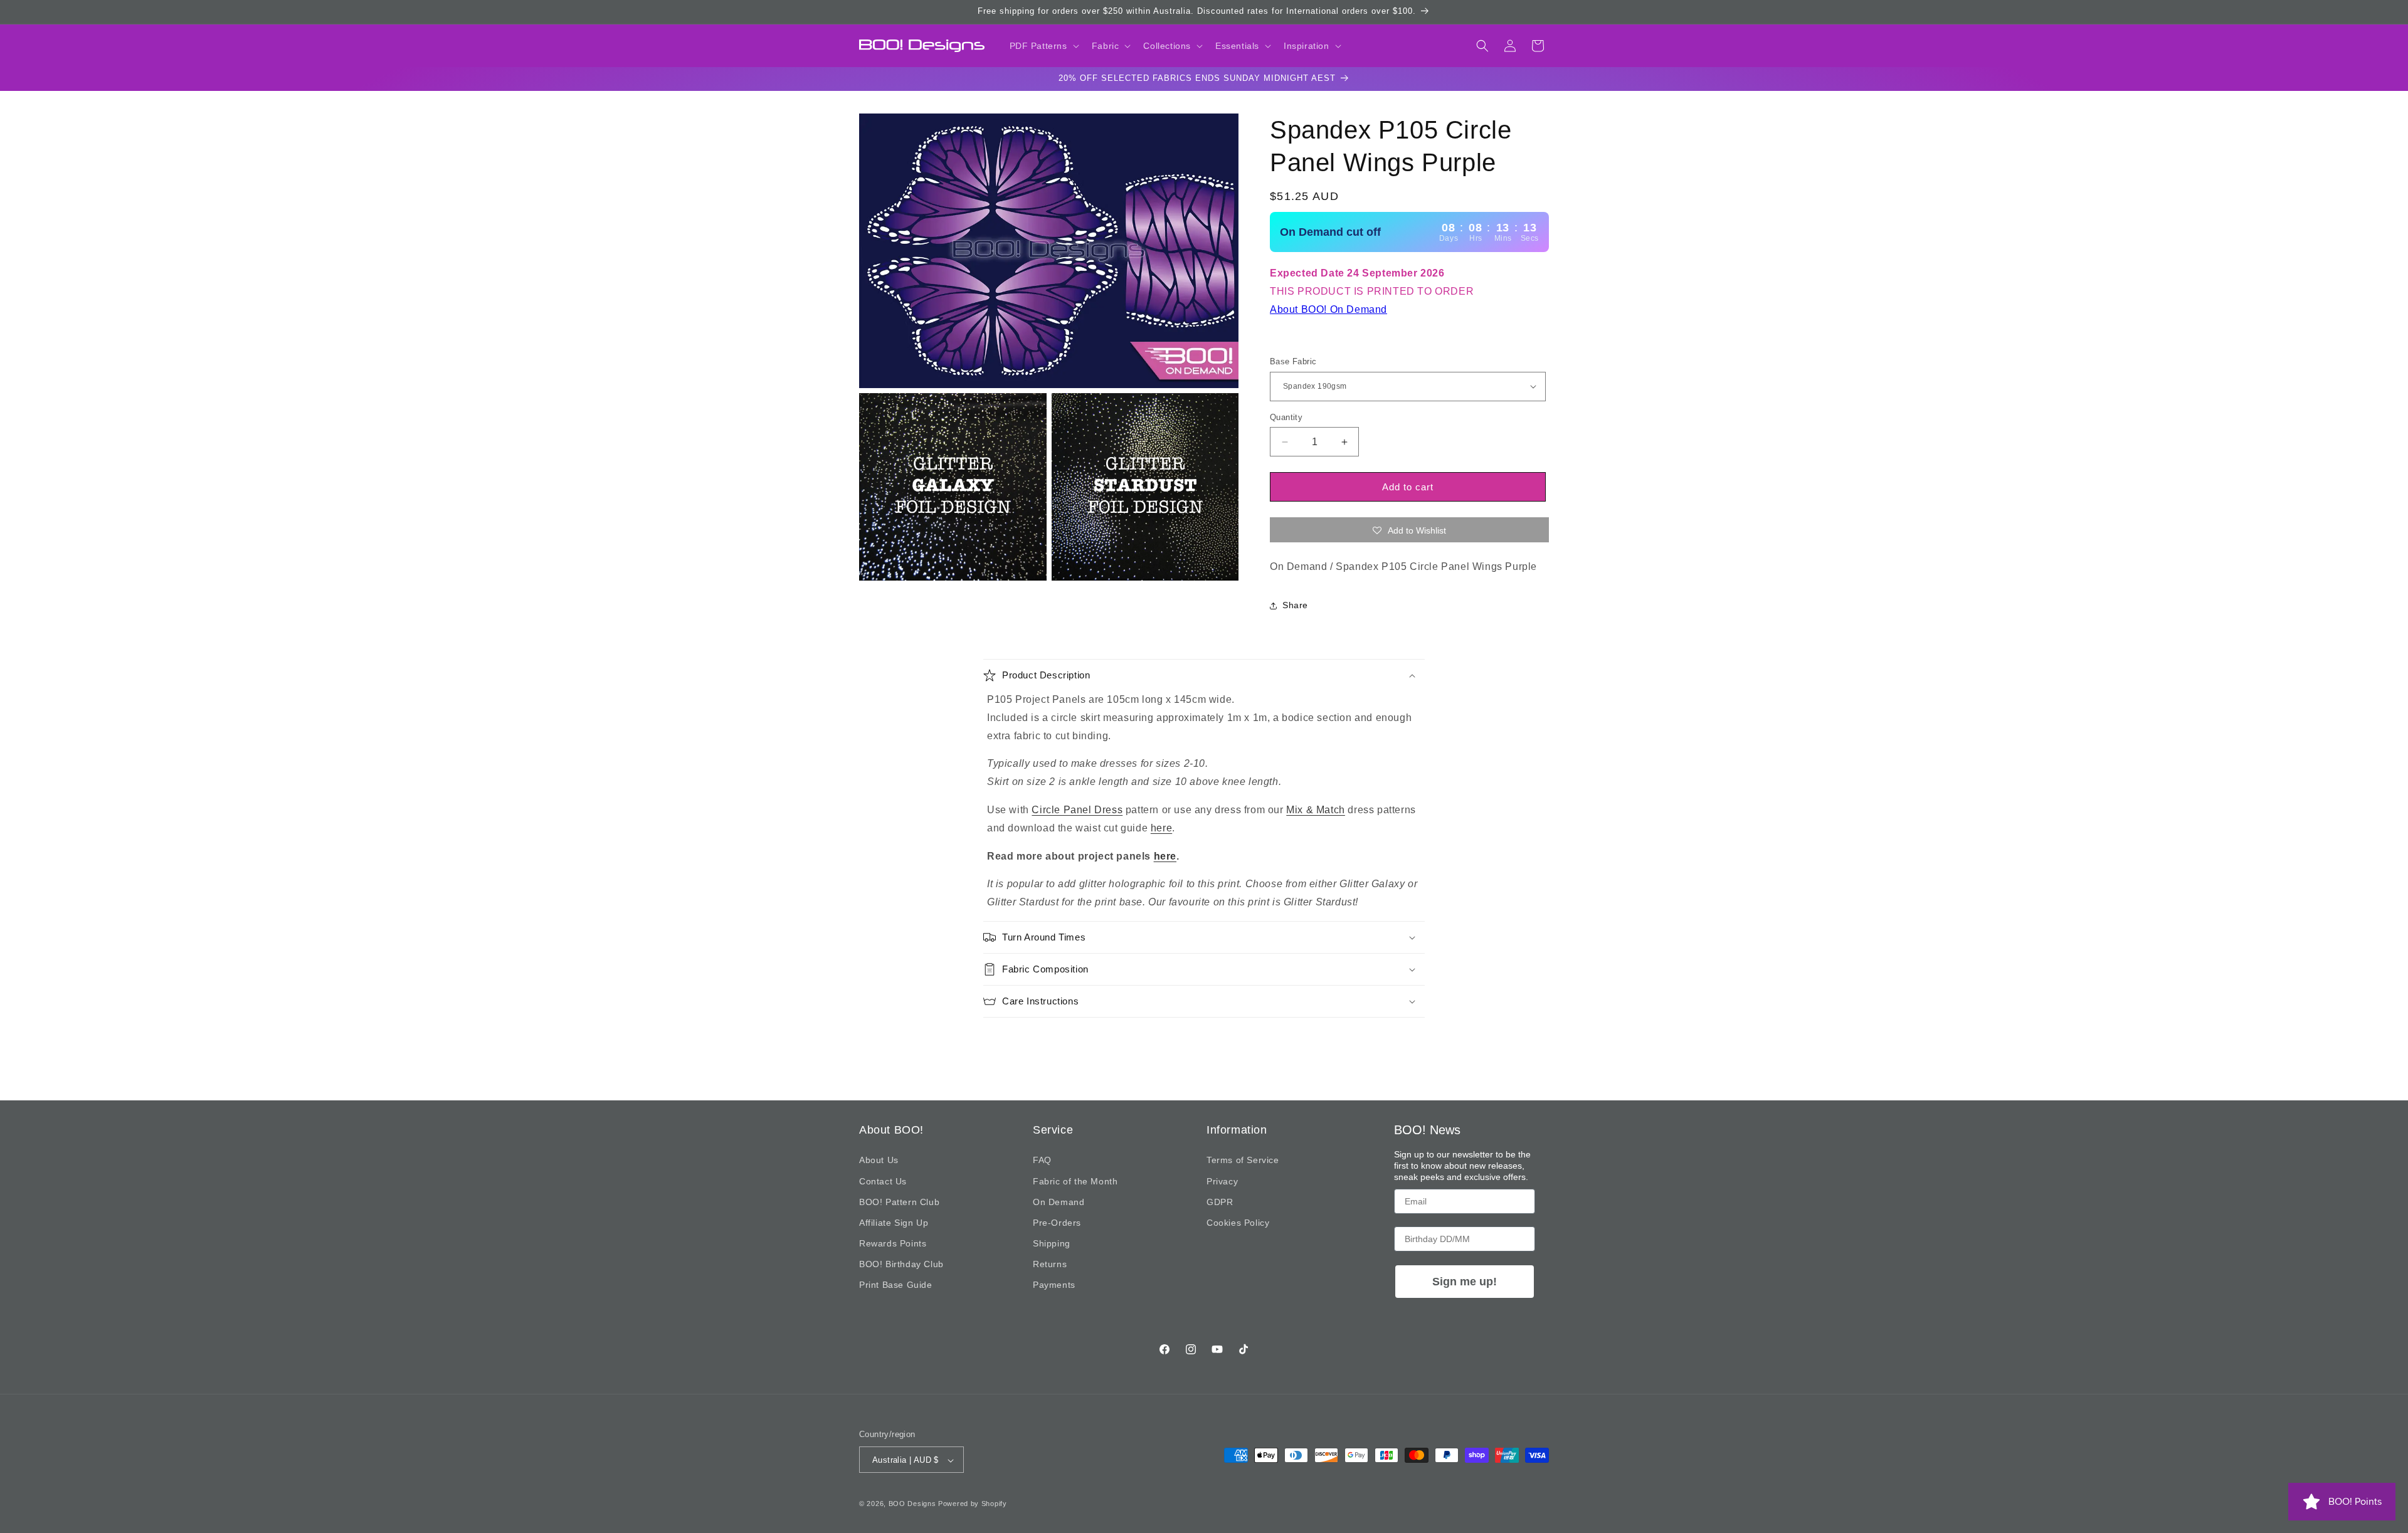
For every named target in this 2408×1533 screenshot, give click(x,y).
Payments (1054, 1285)
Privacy (1222, 1181)
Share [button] (1295, 606)
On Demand (1059, 1202)
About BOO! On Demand (1328, 309)
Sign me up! (1465, 1282)
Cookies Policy (1238, 1223)
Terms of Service (1243, 1161)
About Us (879, 1161)
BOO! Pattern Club (899, 1202)
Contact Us (883, 1181)
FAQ (1042, 1161)
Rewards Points (893, 1243)
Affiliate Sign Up (894, 1223)
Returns (1050, 1264)
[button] (1043, 46)
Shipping (1052, 1243)
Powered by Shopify (973, 1504)
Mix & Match (1316, 810)
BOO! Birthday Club (901, 1264)
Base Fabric (1293, 361)
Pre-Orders (1057, 1223)
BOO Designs (912, 1504)
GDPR (1220, 1202)
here (1161, 828)
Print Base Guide (896, 1285)
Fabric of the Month (1075, 1181)
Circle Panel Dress (1077, 810)
